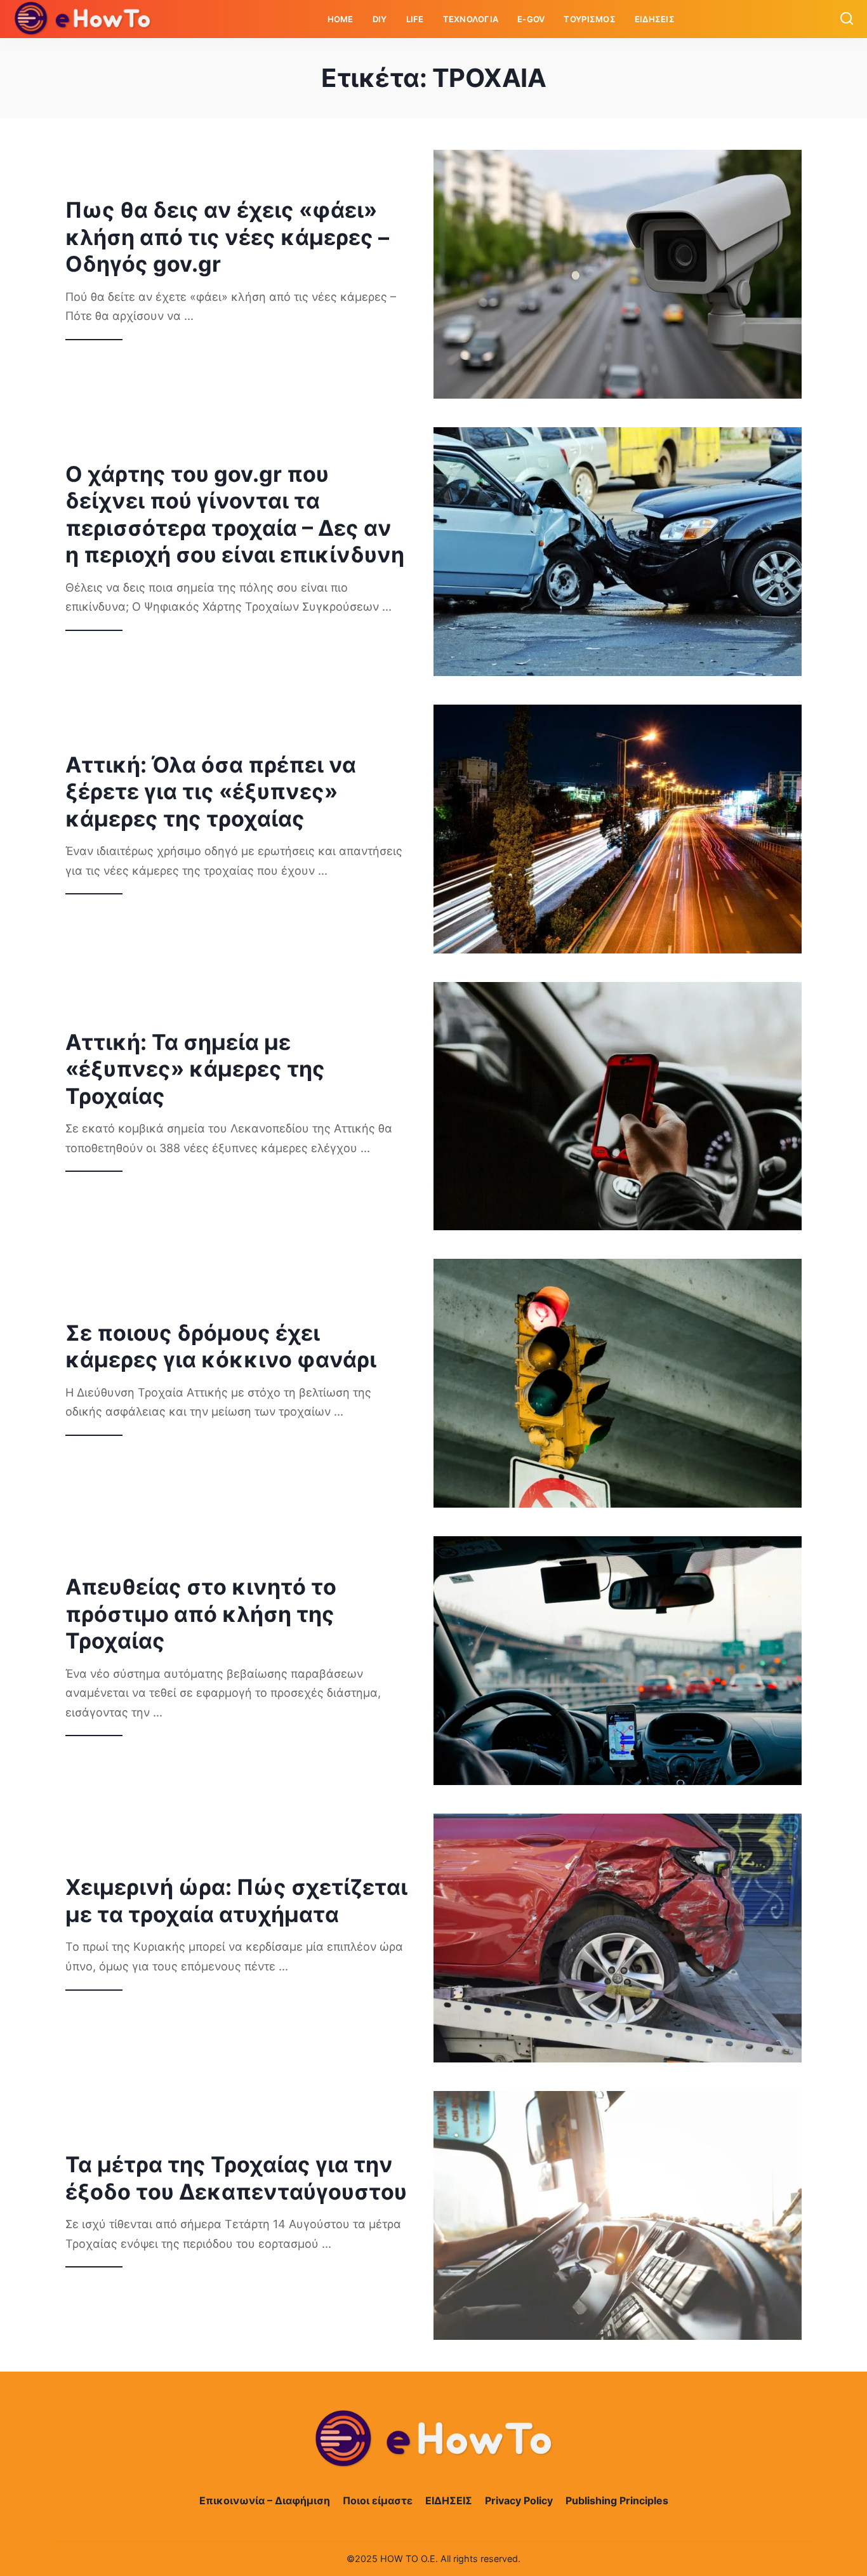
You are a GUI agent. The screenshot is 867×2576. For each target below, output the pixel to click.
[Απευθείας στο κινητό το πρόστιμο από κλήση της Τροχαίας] (618, 1661)
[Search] (847, 19)
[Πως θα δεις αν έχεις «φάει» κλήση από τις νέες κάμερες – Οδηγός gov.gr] (618, 274)
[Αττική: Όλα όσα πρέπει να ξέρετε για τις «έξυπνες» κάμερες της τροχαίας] (618, 829)
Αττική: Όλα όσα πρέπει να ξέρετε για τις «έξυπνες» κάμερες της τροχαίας (211, 792)
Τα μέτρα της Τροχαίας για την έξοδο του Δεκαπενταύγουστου (236, 2178)
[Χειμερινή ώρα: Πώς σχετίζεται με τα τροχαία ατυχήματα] (618, 1938)
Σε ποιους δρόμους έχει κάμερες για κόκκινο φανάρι (221, 1346)
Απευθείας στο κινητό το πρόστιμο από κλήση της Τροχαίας (201, 1614)
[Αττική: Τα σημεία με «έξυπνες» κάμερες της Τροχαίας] (618, 1106)
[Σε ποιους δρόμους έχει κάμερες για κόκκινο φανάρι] (618, 1383)
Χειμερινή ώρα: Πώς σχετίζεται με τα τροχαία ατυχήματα (236, 1901)
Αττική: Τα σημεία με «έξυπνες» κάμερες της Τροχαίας (195, 1069)
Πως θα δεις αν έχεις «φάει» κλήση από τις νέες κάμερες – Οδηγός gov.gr (227, 237)
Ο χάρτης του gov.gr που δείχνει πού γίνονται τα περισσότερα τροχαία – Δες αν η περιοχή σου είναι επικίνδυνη (235, 515)
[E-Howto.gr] (83, 19)
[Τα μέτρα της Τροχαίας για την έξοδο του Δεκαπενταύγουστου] (618, 2215)
